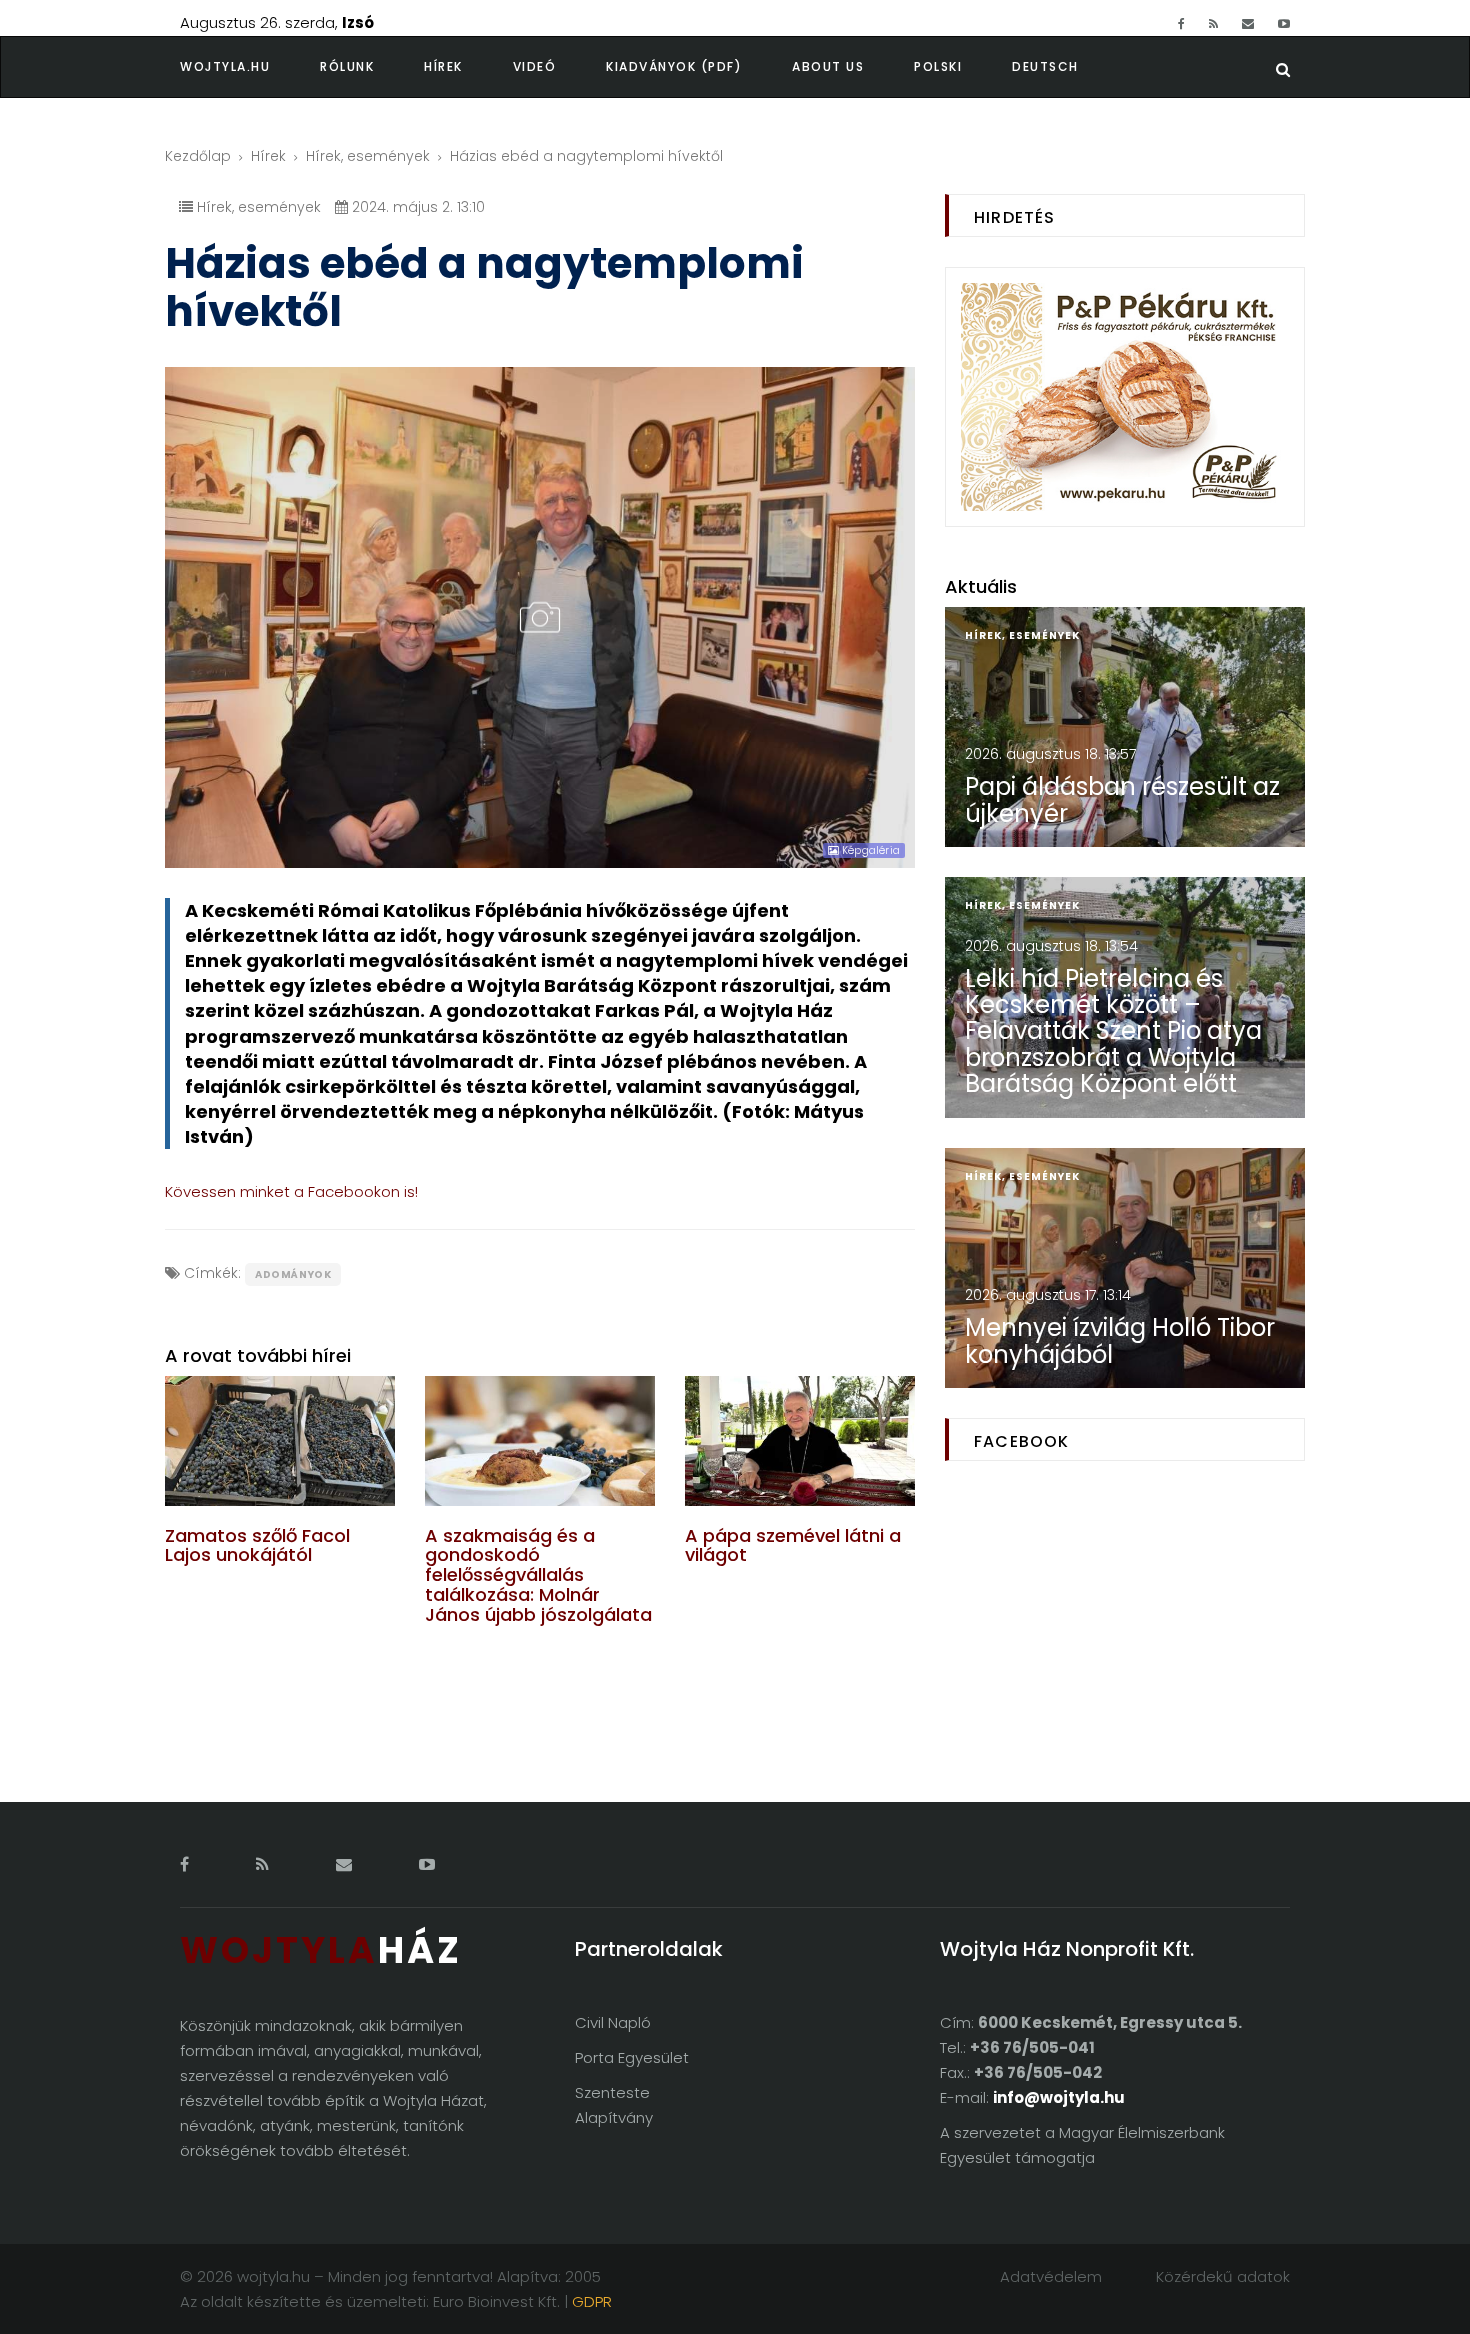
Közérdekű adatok (1223, 2276)
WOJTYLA (321, 1950)
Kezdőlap (198, 156)
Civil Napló (613, 2022)
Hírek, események (368, 156)
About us (828, 66)
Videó (535, 66)
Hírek (443, 66)
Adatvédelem (1051, 2276)
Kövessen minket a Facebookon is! (291, 1191)
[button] (372, 67)
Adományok (293, 1274)
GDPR (592, 2301)
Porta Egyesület (632, 2057)
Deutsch (1045, 66)
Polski (938, 66)
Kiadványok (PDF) (674, 66)
